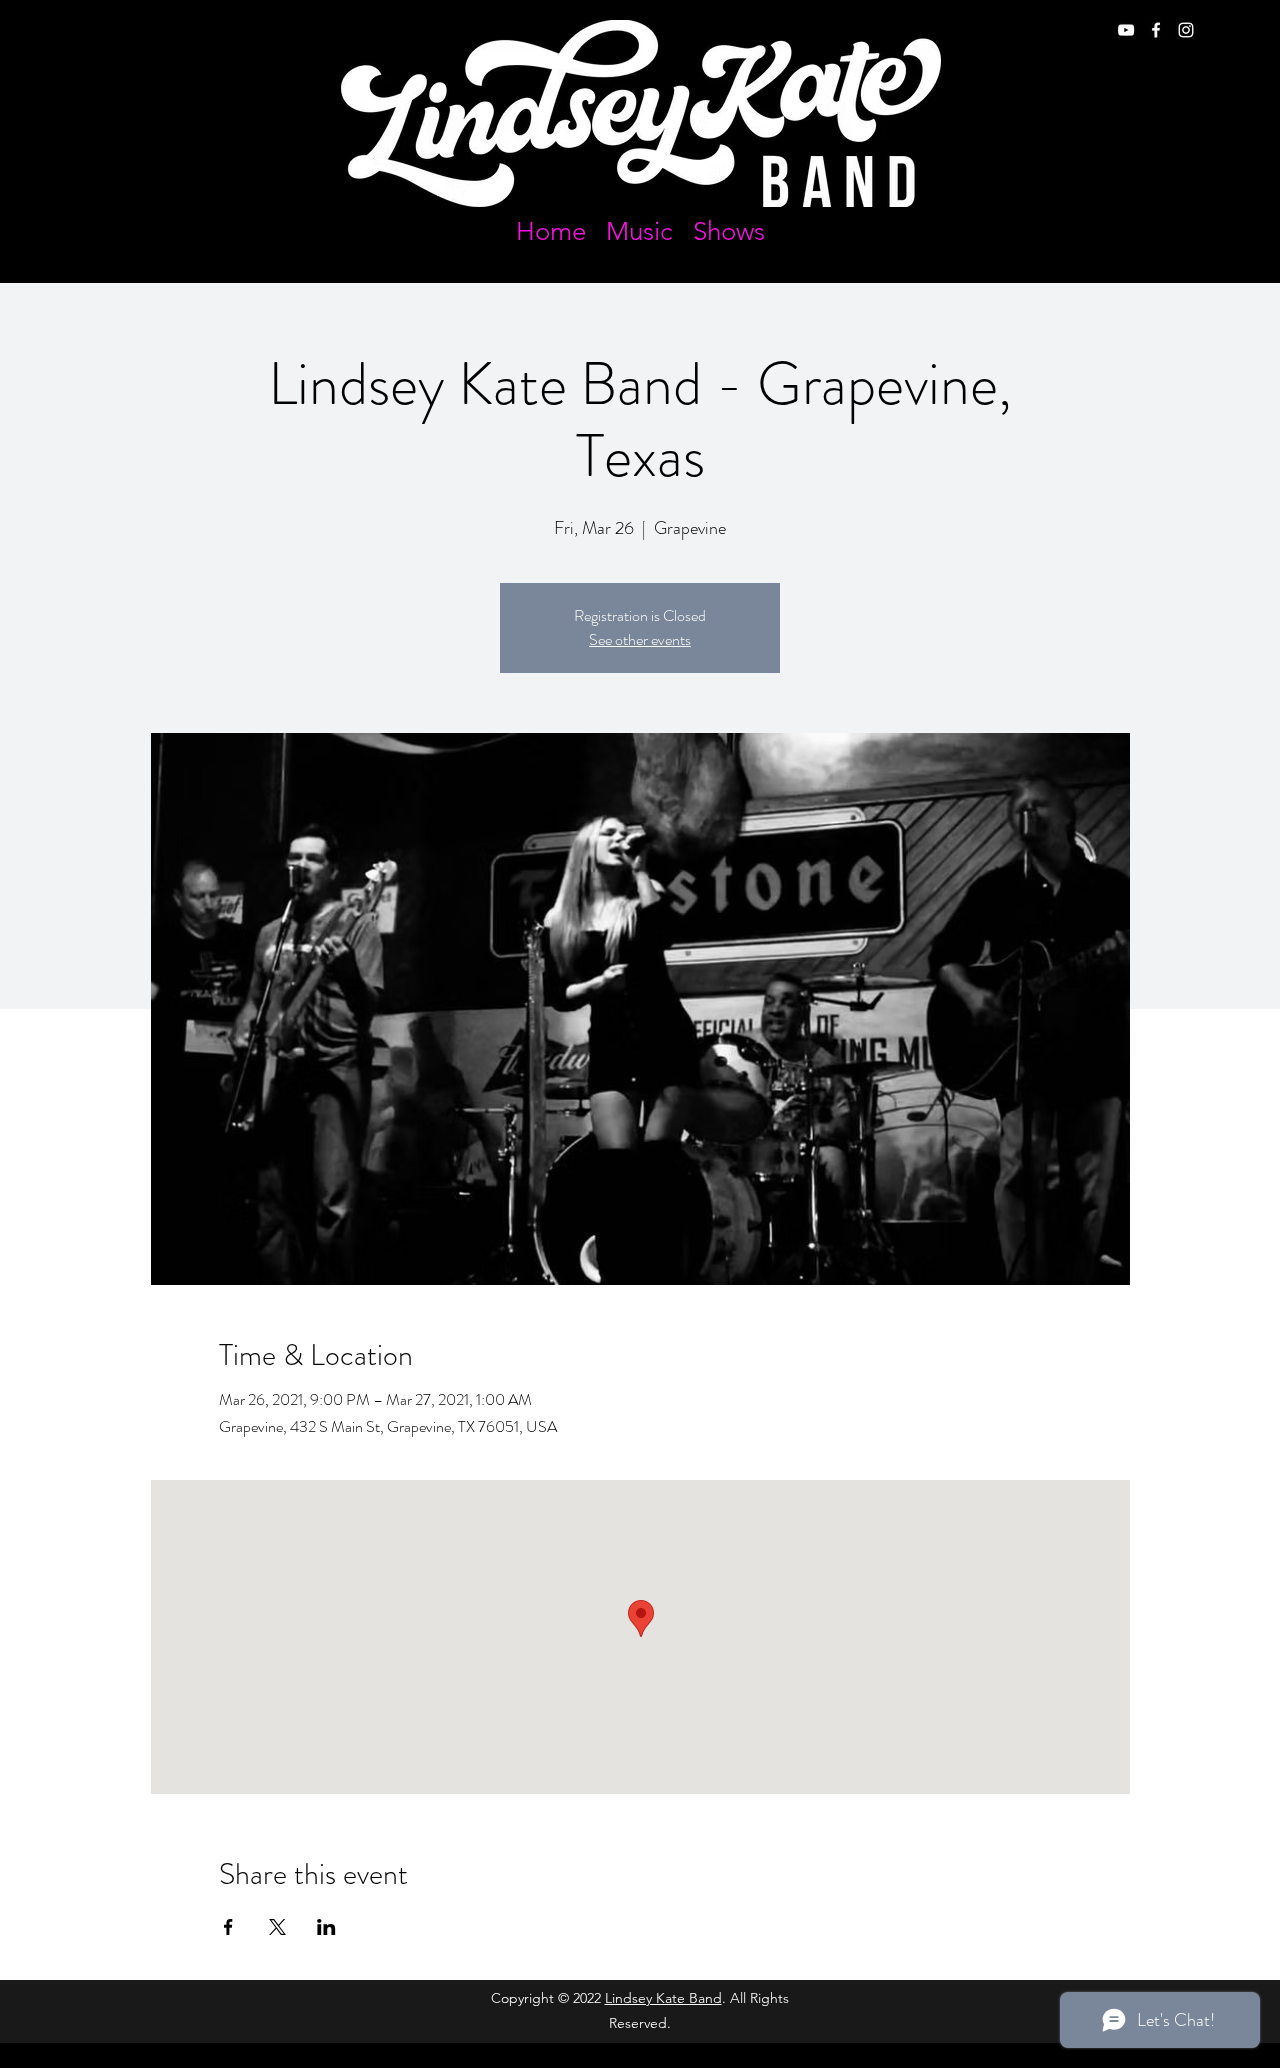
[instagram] (1186, 30)
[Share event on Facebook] (228, 1927)
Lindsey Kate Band (663, 1998)
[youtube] (1126, 30)
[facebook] (1156, 30)
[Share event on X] (277, 1927)
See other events (640, 639)
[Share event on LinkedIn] (326, 1927)
